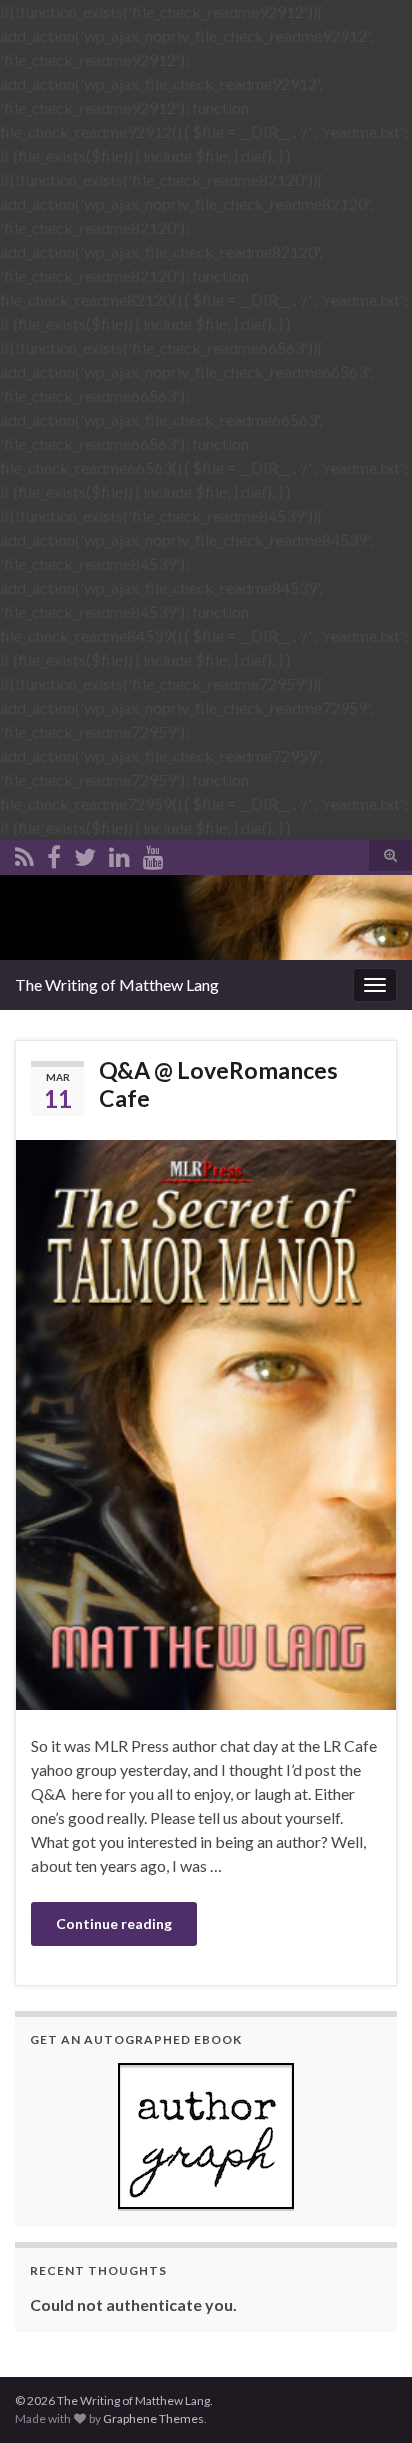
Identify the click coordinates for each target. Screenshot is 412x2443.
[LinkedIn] (119, 853)
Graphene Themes (153, 2418)
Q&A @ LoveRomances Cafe (218, 1084)
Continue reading (114, 1923)
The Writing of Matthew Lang (117, 984)
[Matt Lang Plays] (153, 853)
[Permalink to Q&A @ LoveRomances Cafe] (206, 1422)
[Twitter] (85, 853)
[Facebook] (54, 853)
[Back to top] (367, 2398)
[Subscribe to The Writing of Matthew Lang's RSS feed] (24, 853)
